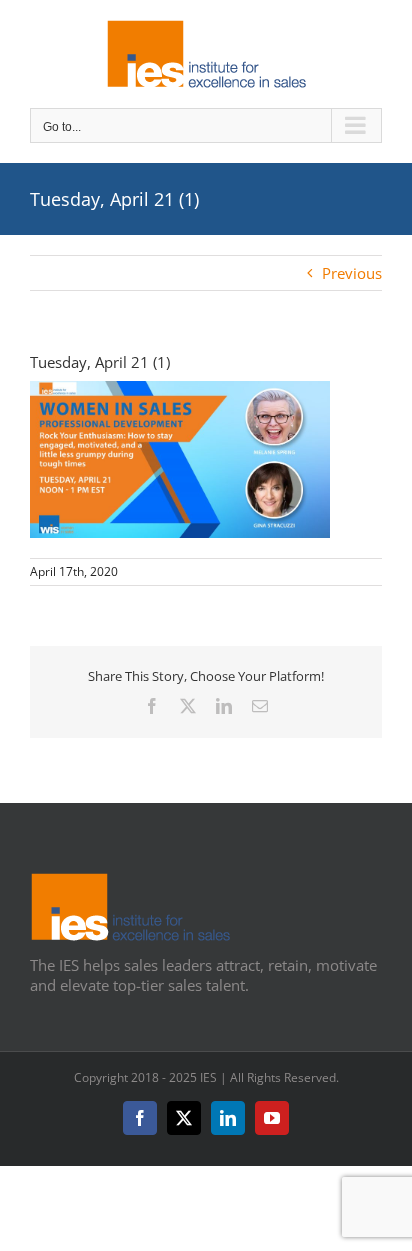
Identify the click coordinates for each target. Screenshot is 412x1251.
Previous (352, 273)
